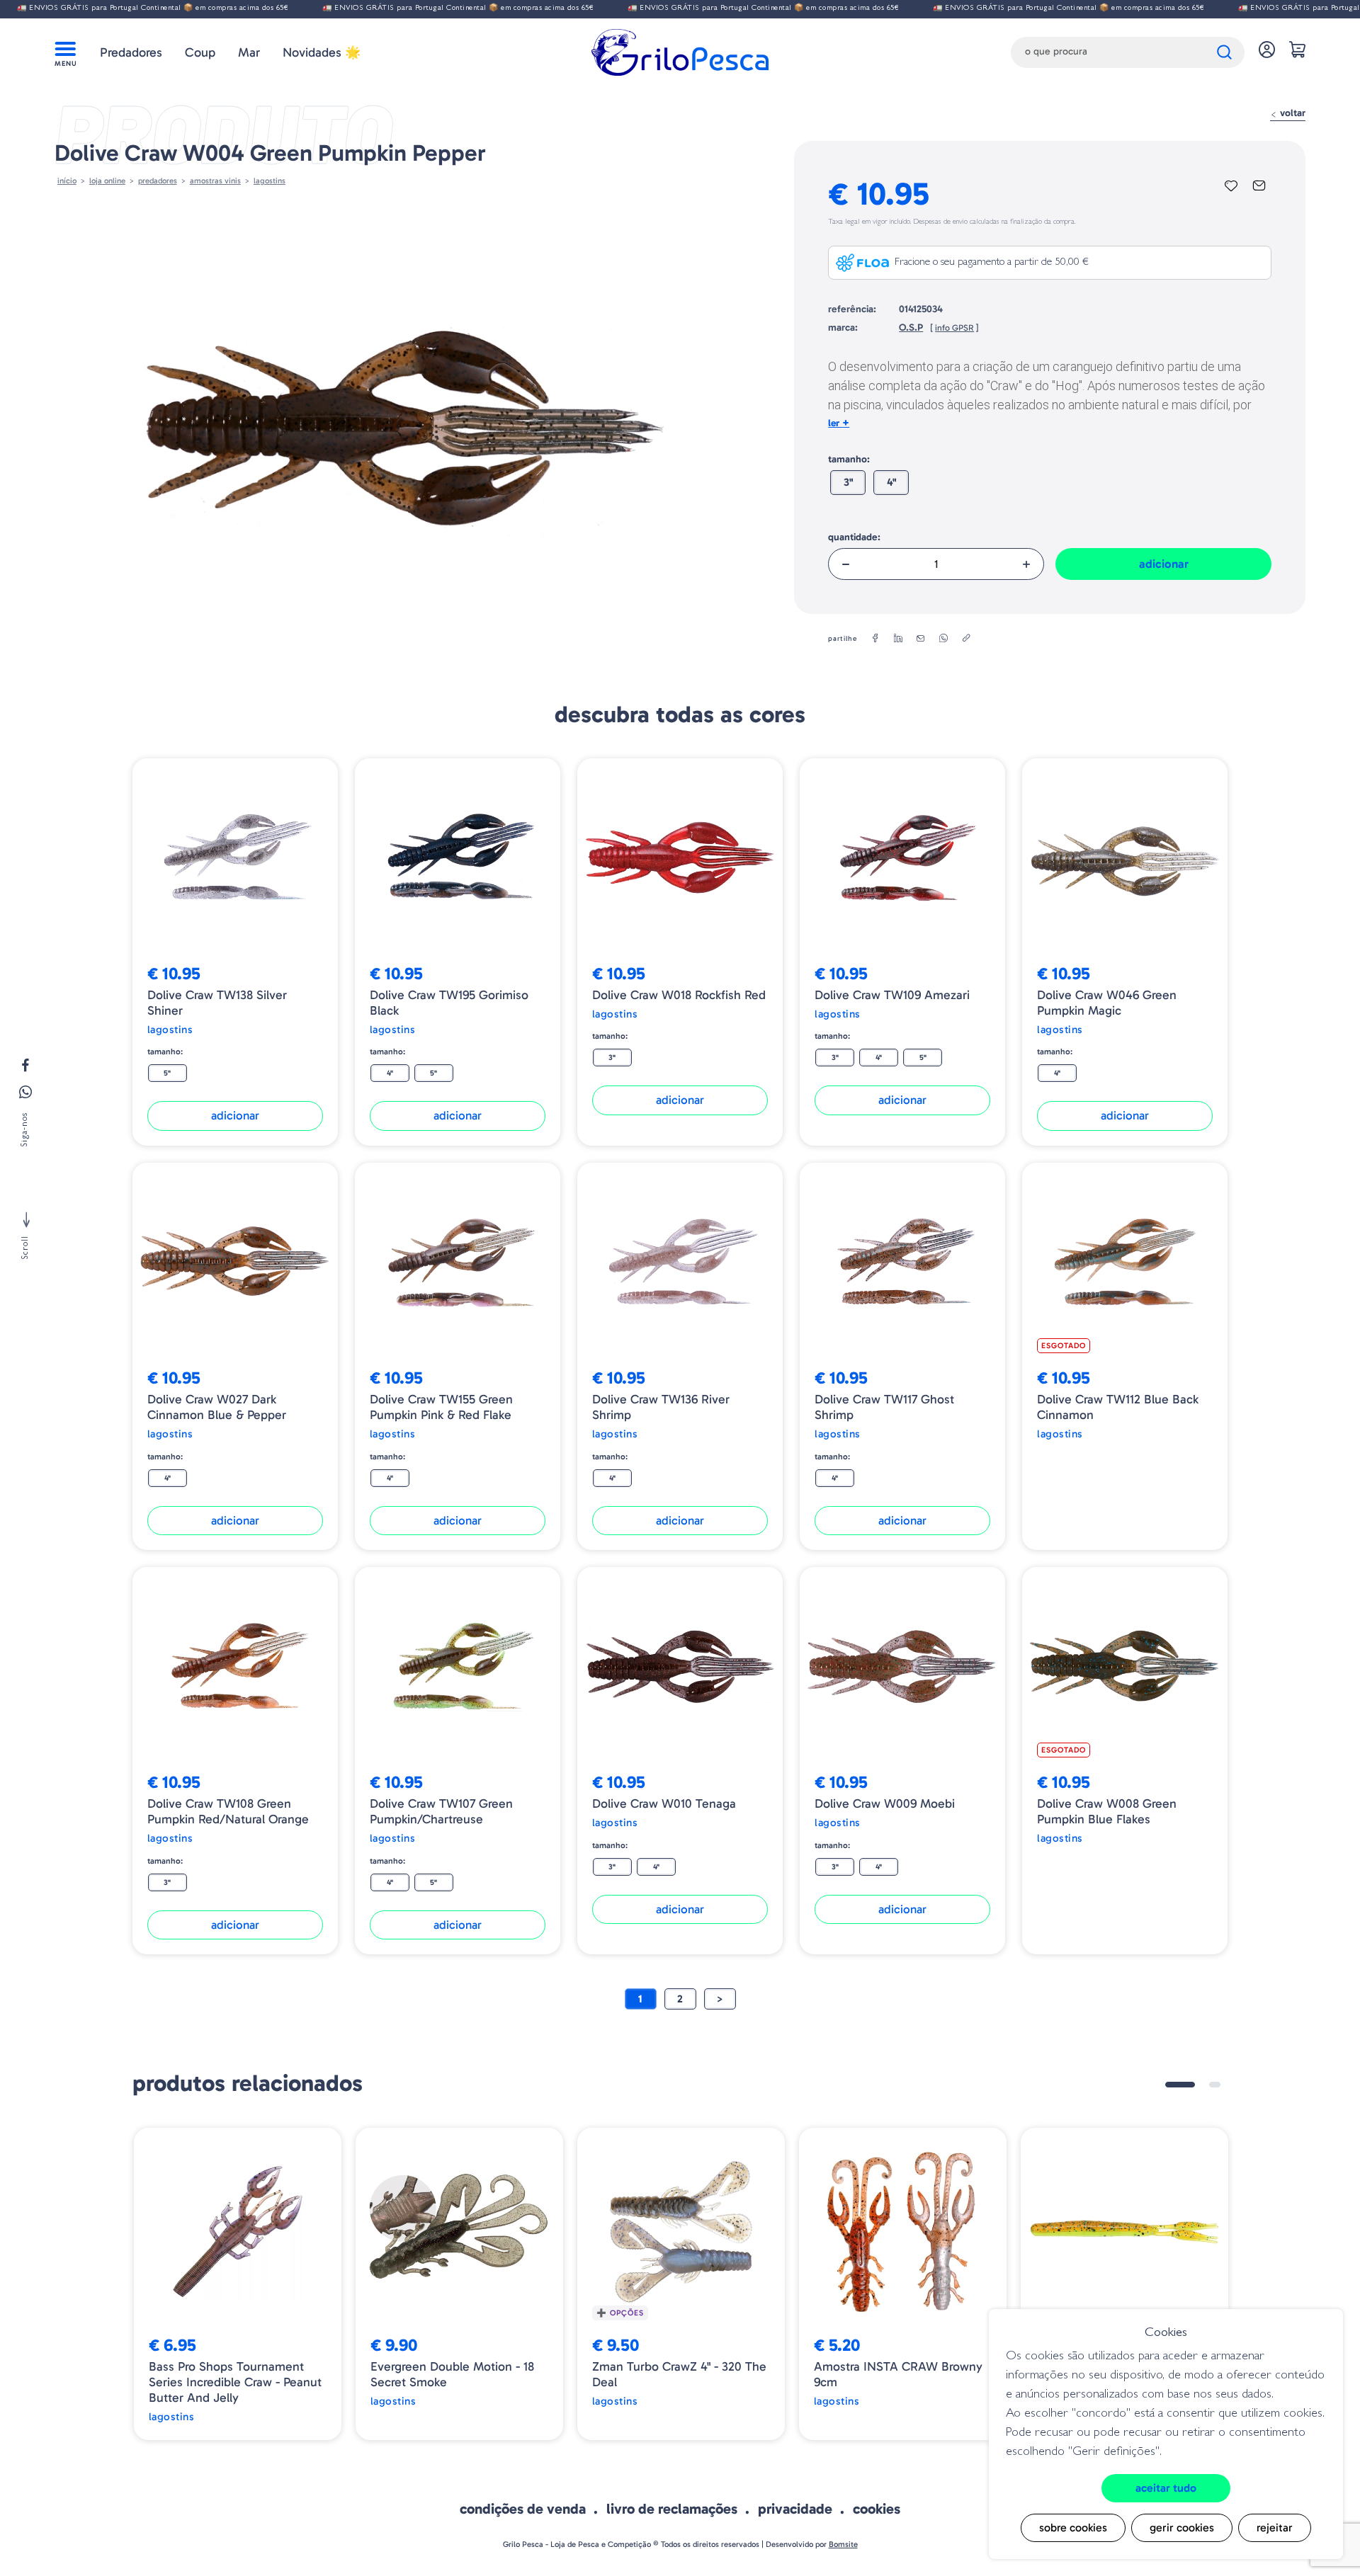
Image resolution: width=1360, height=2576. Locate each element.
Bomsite (843, 2544)
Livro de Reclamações (672, 2509)
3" (848, 482)
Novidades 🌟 (322, 52)
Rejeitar (1275, 2527)
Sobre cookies (1073, 2527)
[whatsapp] (943, 639)
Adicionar (1164, 564)
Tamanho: (849, 459)
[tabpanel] (238, 2284)
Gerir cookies (1182, 2527)
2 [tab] (1215, 2085)
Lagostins (270, 181)
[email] (921, 639)
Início (67, 181)
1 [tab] (1180, 2085)
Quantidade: (854, 537)
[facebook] (875, 639)
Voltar (1291, 113)
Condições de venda (523, 2509)
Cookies (877, 2509)
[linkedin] (898, 639)
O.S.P (911, 327)
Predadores (131, 52)
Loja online (107, 181)
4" (891, 482)
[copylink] (966, 639)
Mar (249, 52)
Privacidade (795, 2509)
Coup (200, 52)
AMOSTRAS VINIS (215, 181)
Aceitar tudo (1166, 2488)
